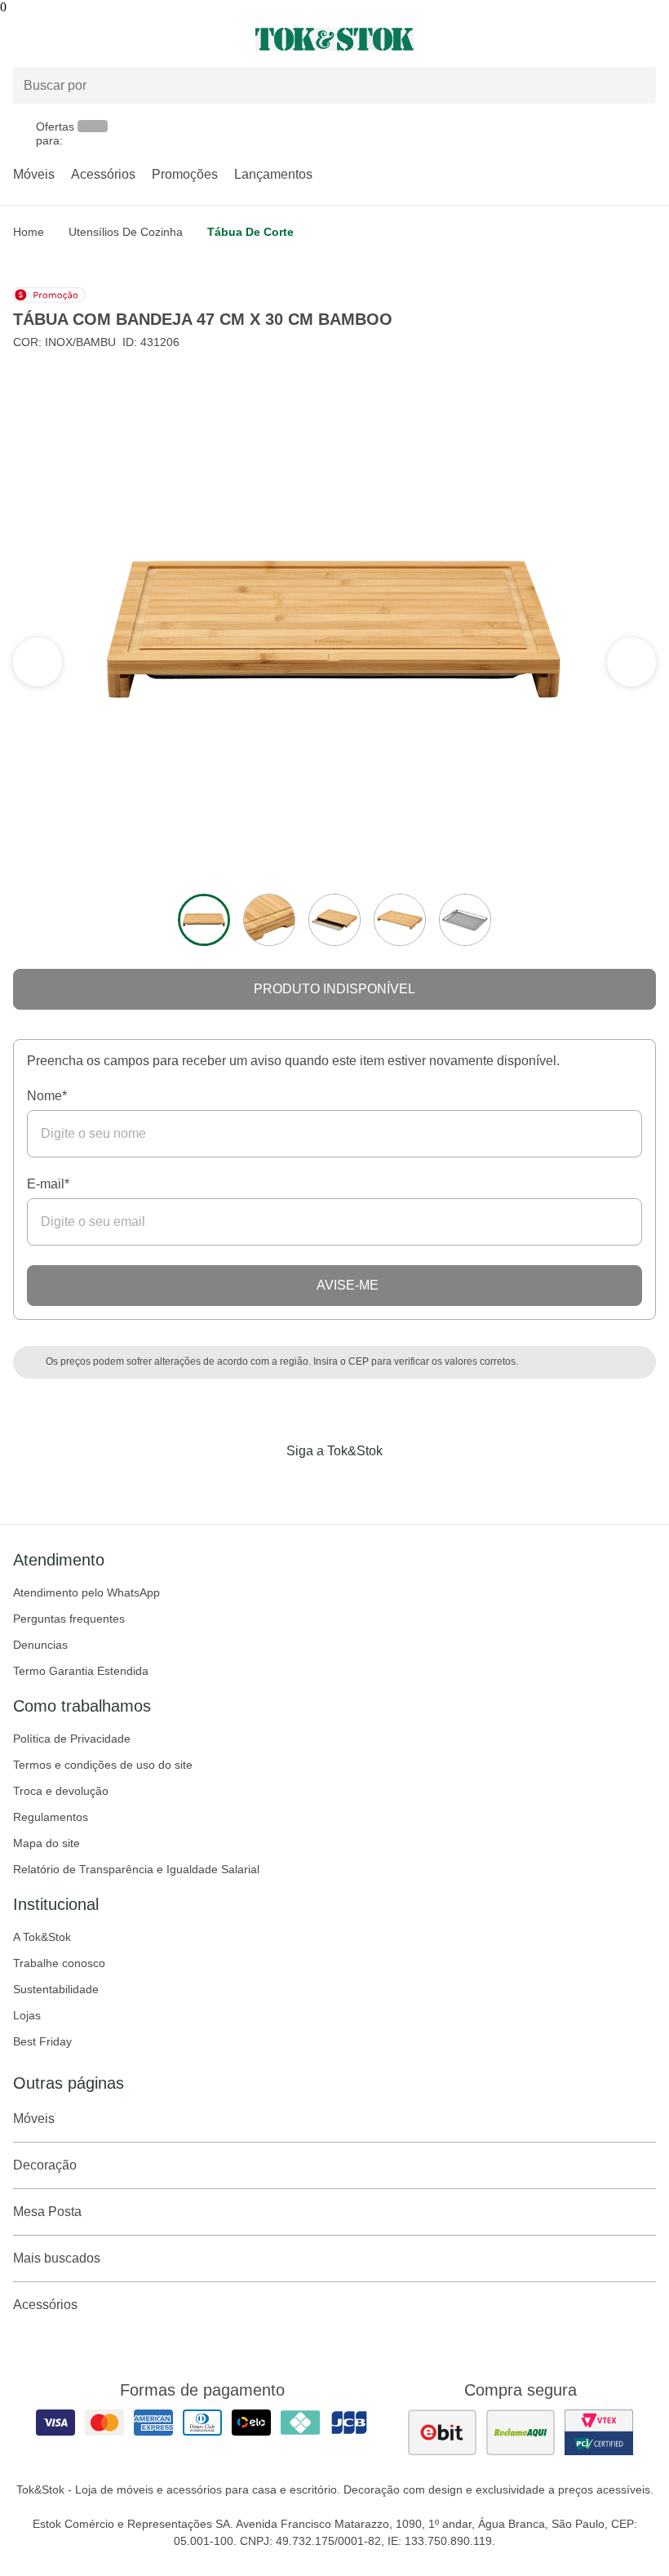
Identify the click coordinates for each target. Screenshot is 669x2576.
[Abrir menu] (111, 39)
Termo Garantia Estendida (81, 1671)
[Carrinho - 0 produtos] (646, 39)
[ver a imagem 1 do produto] (204, 920)
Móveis (34, 174)
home (29, 232)
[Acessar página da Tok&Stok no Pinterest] (357, 1485)
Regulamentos (51, 1817)
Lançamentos (273, 174)
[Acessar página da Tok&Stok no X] (403, 1485)
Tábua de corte (250, 232)
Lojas (27, 2015)
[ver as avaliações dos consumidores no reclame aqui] (521, 2432)
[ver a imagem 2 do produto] (269, 920)
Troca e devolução (61, 1791)
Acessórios (103, 174)
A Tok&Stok (42, 1937)
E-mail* (48, 1184)
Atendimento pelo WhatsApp (86, 1592)
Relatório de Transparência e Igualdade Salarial (136, 1869)
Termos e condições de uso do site (103, 1765)
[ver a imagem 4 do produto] (400, 920)
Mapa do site (47, 1843)
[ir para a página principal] (334, 39)
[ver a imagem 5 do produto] (465, 920)
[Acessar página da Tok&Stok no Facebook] (266, 1485)
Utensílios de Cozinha (126, 232)
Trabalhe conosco (59, 1963)
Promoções (185, 174)
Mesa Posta (47, 2212)
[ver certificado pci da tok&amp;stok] (599, 2432)
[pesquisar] (636, 85)
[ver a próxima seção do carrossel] (38, 662)
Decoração (45, 2165)
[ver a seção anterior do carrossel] (631, 662)
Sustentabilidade (56, 1989)
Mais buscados (57, 2258)
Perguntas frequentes (69, 1619)
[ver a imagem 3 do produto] (334, 920)
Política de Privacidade (72, 1739)
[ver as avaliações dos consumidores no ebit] (442, 2432)
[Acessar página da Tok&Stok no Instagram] (312, 1485)
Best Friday (42, 2041)
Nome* (47, 1096)
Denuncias (40, 1645)
